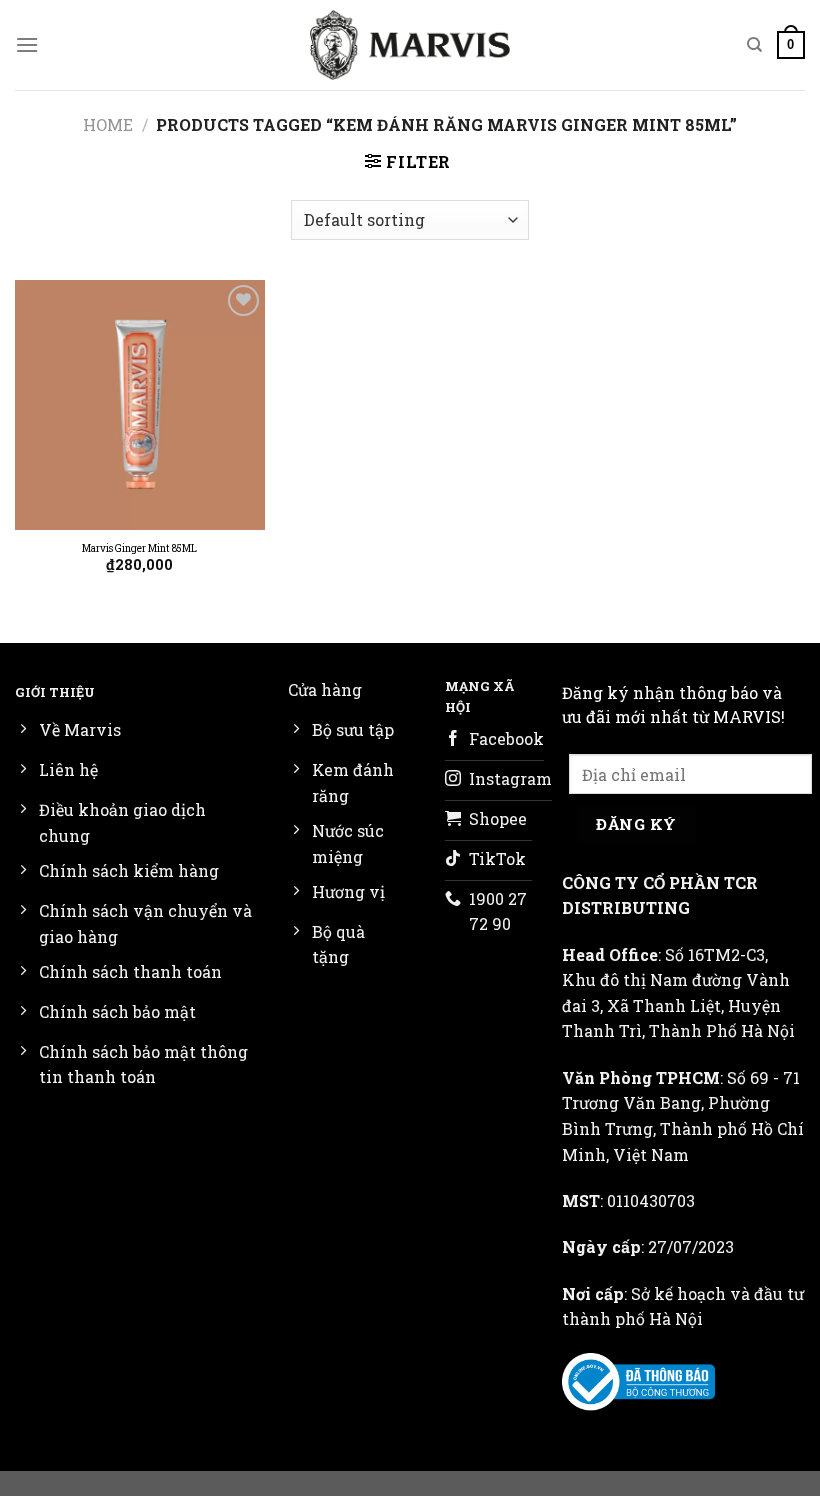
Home (108, 124)
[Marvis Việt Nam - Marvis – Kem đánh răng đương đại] (410, 44)
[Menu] (27, 44)
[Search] (754, 45)
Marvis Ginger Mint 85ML (139, 548)
